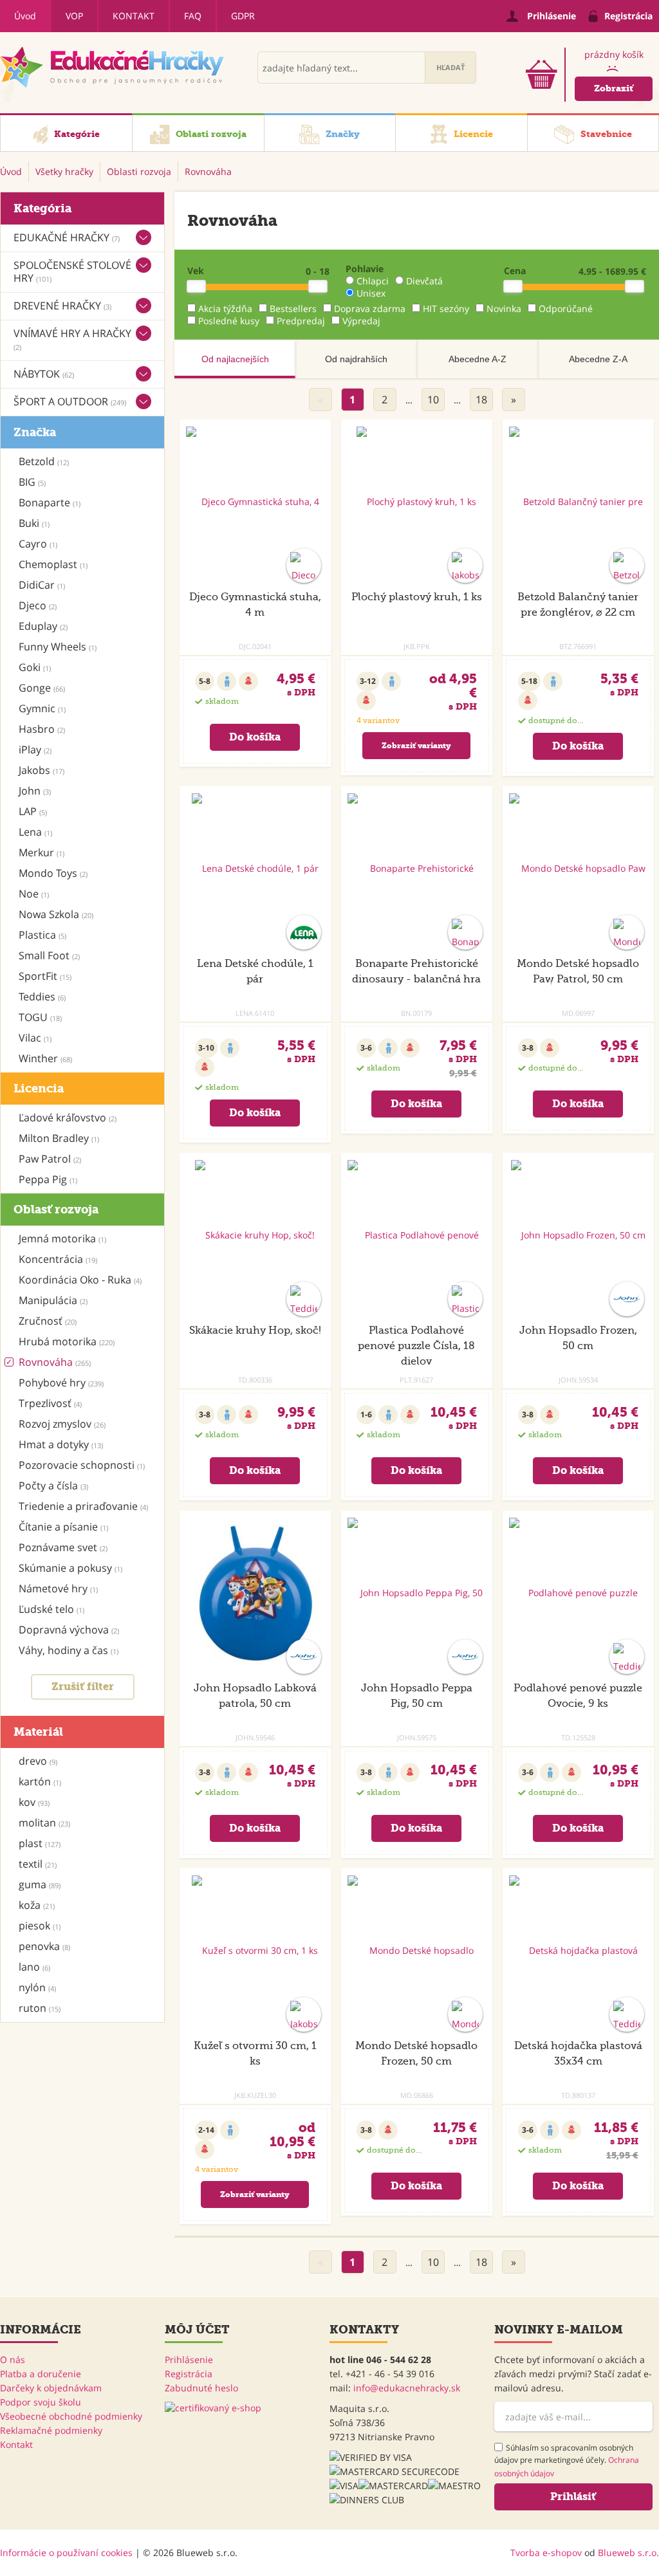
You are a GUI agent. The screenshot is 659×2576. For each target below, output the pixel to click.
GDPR (243, 16)
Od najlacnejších (235, 359)
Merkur (42, 852)
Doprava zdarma (370, 308)
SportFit (45, 976)
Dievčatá (424, 281)
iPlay (35, 750)
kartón (40, 1781)
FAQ (193, 16)
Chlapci (373, 281)
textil (38, 1864)
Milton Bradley (59, 1138)
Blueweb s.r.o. (628, 2553)
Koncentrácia (58, 1259)
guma (40, 1884)
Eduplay (43, 626)
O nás (13, 2360)
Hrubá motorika (67, 1341)
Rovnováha (55, 1362)
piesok (40, 1926)
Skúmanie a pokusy (70, 1568)
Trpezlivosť (50, 1403)
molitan (44, 1823)
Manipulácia (53, 1300)
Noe (34, 894)
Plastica (42, 935)
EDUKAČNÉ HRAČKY (67, 237)
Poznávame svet (63, 1547)
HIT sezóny (446, 308)
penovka (44, 1946)
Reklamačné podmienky (51, 2430)
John (35, 791)
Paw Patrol (50, 1159)
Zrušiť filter (83, 1687)
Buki (34, 523)
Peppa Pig (48, 1179)
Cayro (38, 544)
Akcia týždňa (225, 308)
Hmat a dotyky (61, 1444)
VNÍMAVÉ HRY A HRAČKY (72, 339)
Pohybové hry (61, 1383)
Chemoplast (53, 564)
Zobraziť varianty (416, 746)
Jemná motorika (62, 1238)
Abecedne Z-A (598, 359)
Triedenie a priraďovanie (83, 1506)
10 (433, 400)
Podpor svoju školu (41, 2402)
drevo (38, 1761)
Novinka (504, 308)
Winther (45, 1058)
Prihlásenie (189, 2360)
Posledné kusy (229, 321)
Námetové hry (58, 1588)
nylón (37, 1987)
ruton (40, 2008)
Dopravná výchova (69, 1630)
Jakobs (42, 770)
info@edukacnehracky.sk (407, 2388)
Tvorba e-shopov (546, 2553)
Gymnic (42, 708)
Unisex (371, 293)
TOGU (40, 1017)
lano (34, 1967)
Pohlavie (365, 269)
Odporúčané (566, 308)
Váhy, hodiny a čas (69, 1650)
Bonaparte (50, 502)
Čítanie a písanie (63, 1527)
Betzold (44, 461)
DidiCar (42, 585)
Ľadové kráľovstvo (68, 1118)
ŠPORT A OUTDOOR (70, 401)
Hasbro (42, 729)
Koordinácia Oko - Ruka (80, 1280)
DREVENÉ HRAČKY (62, 306)
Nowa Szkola (56, 914)
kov (34, 1802)
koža (37, 1905)
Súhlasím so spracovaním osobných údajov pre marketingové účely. (567, 2461)
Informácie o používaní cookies (66, 2553)
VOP (74, 16)
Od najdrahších (356, 359)
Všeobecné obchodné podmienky (71, 2416)
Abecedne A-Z (478, 359)
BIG (32, 482)
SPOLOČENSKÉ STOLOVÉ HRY (72, 271)
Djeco (38, 605)
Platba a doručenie (41, 2374)
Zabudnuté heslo (201, 2388)
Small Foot (49, 955)
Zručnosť (48, 1321)
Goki (35, 667)
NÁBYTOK (44, 374)
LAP (33, 811)
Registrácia (189, 2374)
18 (481, 400)
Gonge (42, 688)
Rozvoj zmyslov (62, 1424)
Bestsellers (293, 308)
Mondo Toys (53, 873)
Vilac (35, 1038)
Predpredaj (301, 321)
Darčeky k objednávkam (51, 2388)
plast (40, 1843)
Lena (35, 832)
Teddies (42, 997)
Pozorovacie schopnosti (82, 1465)
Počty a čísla (53, 1486)
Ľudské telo (51, 1609)
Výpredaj (361, 321)
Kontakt (134, 16)
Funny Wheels (58, 647)
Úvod (25, 16)
